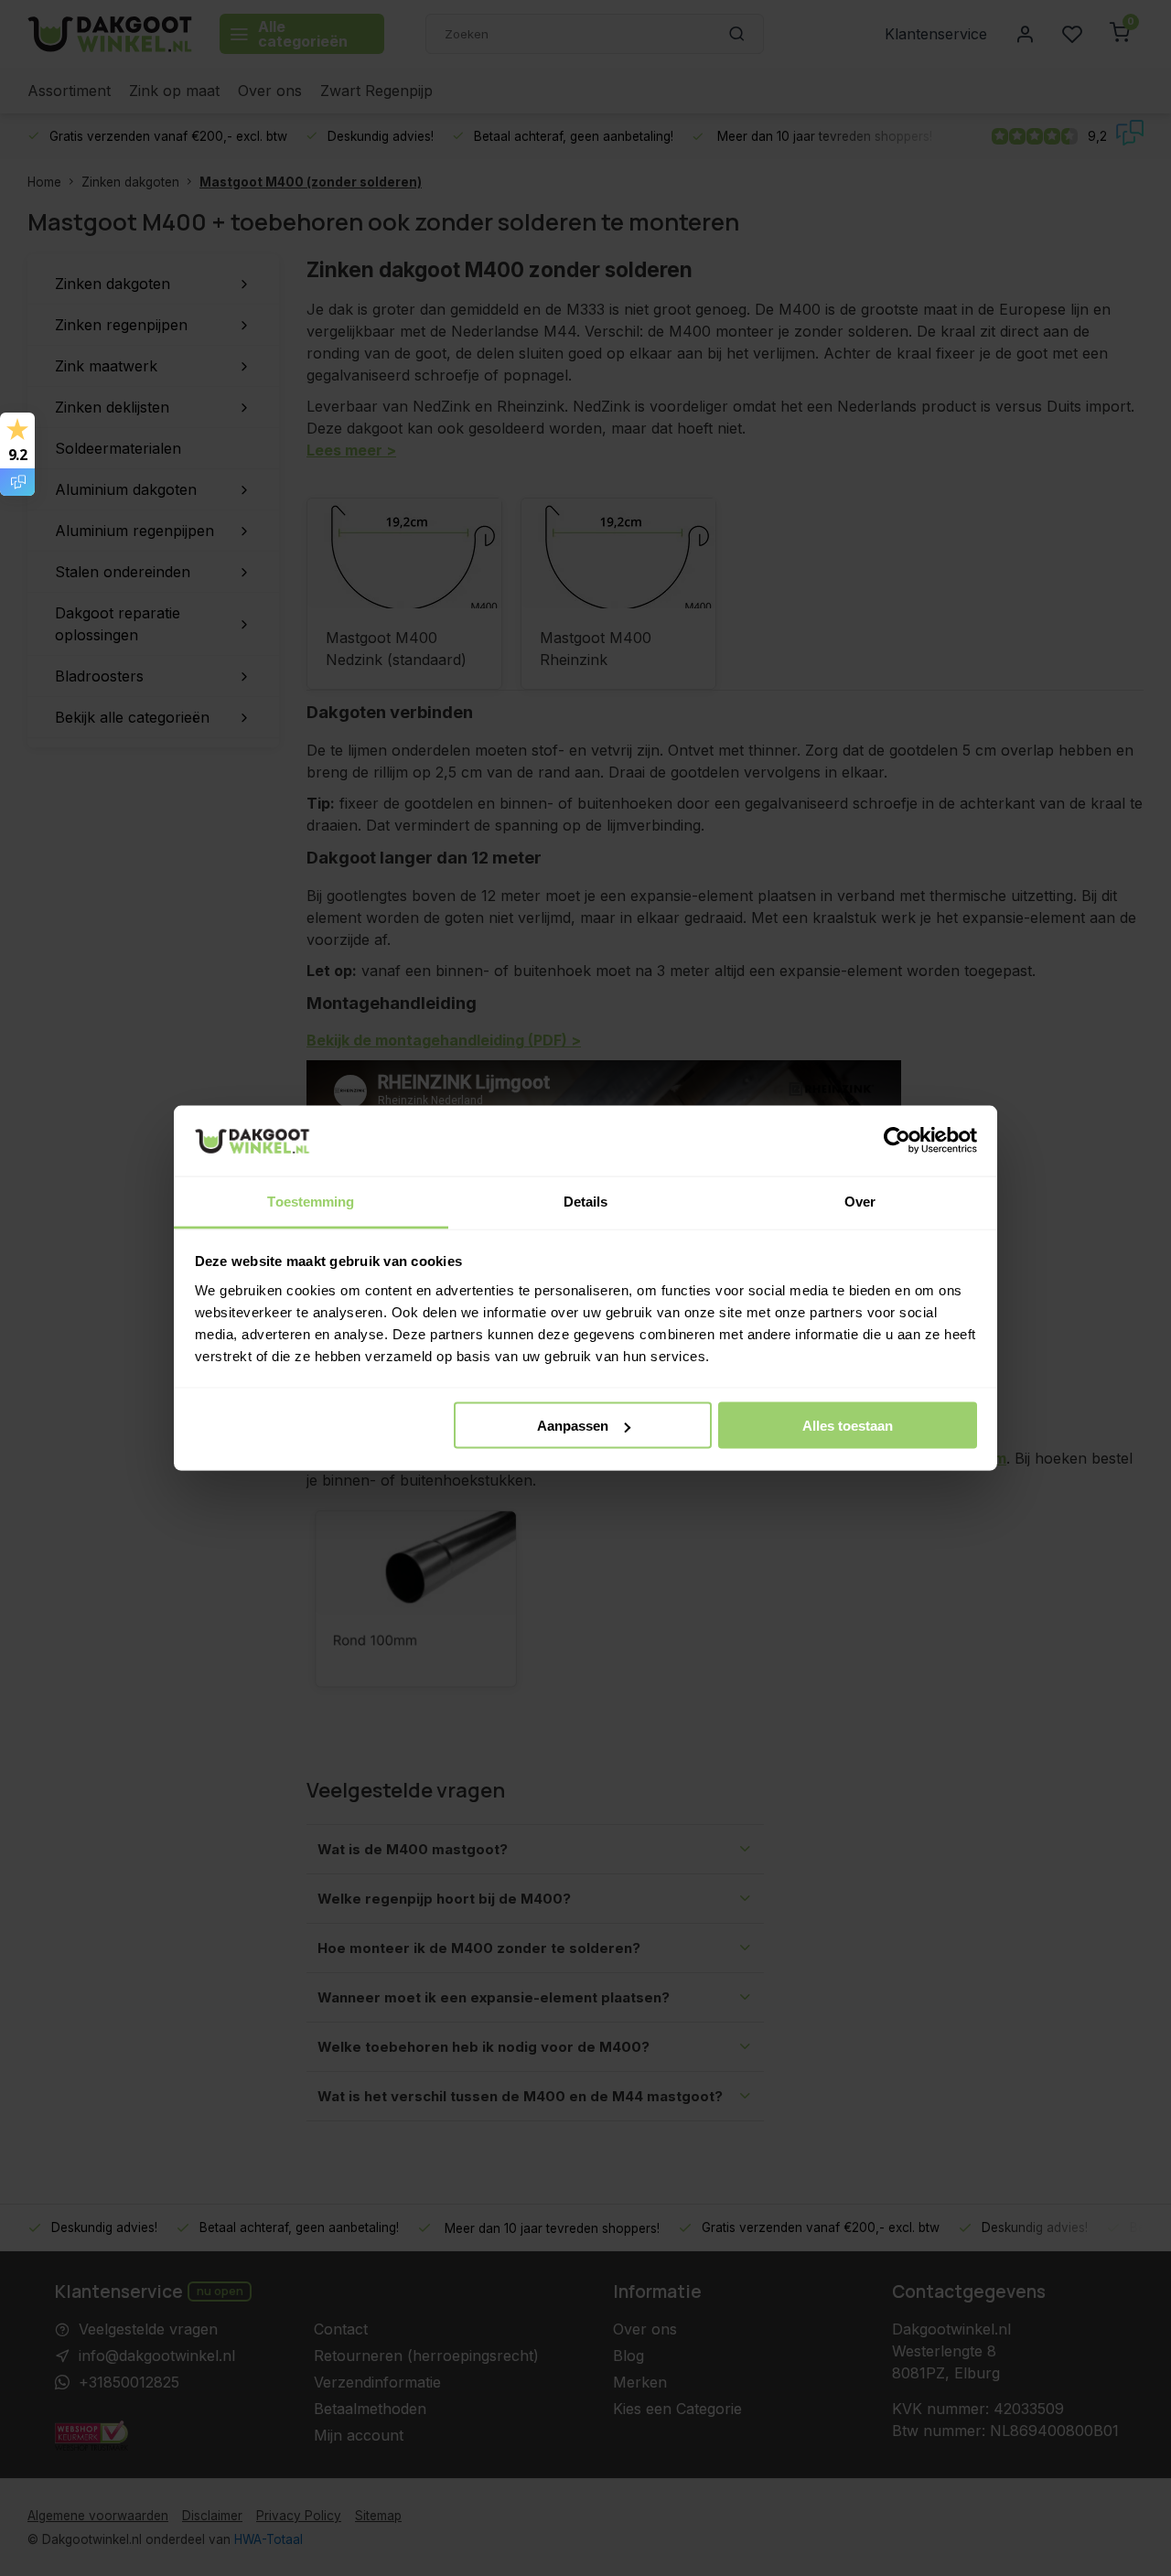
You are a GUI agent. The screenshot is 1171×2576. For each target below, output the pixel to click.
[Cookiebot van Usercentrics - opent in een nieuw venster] (897, 1141)
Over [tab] (860, 1201)
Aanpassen (573, 1426)
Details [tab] (586, 1201)
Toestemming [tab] (311, 1201)
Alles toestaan (848, 1426)
